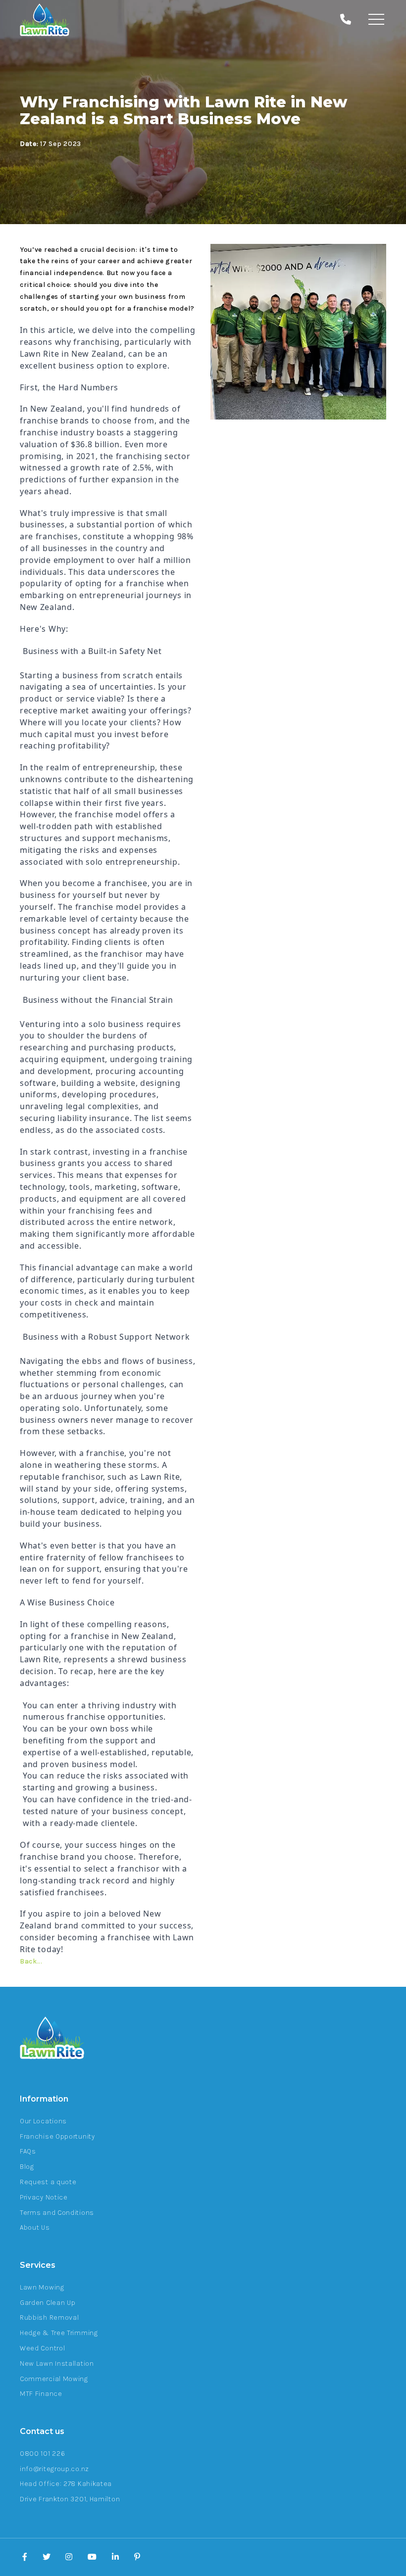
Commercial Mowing (54, 2379)
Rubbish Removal (50, 2318)
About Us (35, 2227)
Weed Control (42, 2348)
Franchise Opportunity (57, 2136)
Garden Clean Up (48, 2303)
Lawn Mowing (42, 2287)
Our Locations (43, 2121)
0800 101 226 (42, 2454)
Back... (31, 1961)
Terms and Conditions (57, 2213)
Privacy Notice (44, 2197)
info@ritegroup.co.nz (54, 2469)
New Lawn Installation (57, 2364)
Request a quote (48, 2182)
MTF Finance (41, 2394)
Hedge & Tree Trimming (59, 2333)
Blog (27, 2167)
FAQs (28, 2151)
